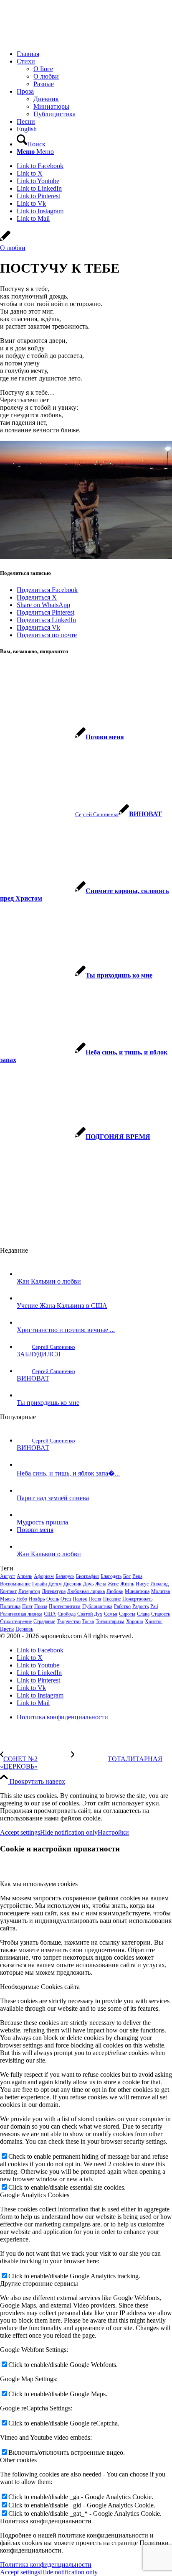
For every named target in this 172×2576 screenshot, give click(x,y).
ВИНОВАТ (33, 1378)
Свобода (67, 1614)
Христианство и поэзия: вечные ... (66, 1330)
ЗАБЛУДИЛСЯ (39, 1354)
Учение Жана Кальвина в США (62, 1306)
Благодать (111, 1576)
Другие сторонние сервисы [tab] (39, 2284)
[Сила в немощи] (63, 40)
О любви (13, 248)
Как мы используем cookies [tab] (39, 1884)
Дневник (72, 1584)
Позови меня (35, 1530)
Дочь (88, 1584)
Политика (10, 1606)
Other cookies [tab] (18, 2460)
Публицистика (97, 1606)
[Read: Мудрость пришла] (24, 1515)
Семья (111, 1614)
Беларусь (65, 1576)
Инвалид (159, 1584)
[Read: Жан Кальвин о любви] (24, 1274)
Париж (80, 1599)
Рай (154, 1606)
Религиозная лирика (21, 1614)
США (50, 1614)
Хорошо (135, 1621)
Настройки (113, 1832)
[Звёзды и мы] (5, 240)
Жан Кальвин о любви (49, 1281)
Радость (140, 1606)
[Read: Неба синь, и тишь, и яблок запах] (24, 1464)
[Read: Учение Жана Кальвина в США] (24, 1298)
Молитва (161, 1591)
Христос (154, 1621)
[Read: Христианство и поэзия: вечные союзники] (24, 1322)
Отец (66, 1599)
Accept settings (20, 1832)
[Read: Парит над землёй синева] (24, 1490)
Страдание (44, 1621)
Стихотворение (16, 1621)
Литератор (29, 1591)
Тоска (88, 1621)
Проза (41, 1606)
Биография (87, 1576)
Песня (95, 1599)
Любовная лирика (86, 1591)
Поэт (27, 1606)
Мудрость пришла (42, 1522)
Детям (55, 1584)
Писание (112, 1599)
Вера (137, 1576)
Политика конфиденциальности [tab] (46, 2521)
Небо (22, 1599)
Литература (54, 1591)
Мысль (7, 1599)
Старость (161, 1614)
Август (8, 1576)
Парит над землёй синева (53, 1498)
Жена (101, 1584)
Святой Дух (90, 1614)
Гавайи (39, 1584)
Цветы (7, 1629)
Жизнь (127, 1584)
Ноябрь (37, 1599)
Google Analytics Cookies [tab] (35, 2195)
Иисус (142, 1584)
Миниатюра (137, 1591)
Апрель (24, 1576)
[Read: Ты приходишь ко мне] (24, 1395)
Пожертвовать (137, 1599)
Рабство (122, 1606)
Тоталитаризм (110, 1621)
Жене (113, 1584)
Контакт (8, 1591)
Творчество (69, 1621)
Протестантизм (65, 1606)
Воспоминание (15, 1584)
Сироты (127, 1614)
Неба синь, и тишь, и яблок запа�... (68, 1473)
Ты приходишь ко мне (48, 1403)
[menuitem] (94, 54)
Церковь (24, 1629)
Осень (53, 1599)
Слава (143, 1614)
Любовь (115, 1591)
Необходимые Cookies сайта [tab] (40, 1987)
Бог (127, 1576)
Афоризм (44, 1576)
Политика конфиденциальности (46, 2565)
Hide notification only (69, 1832)
